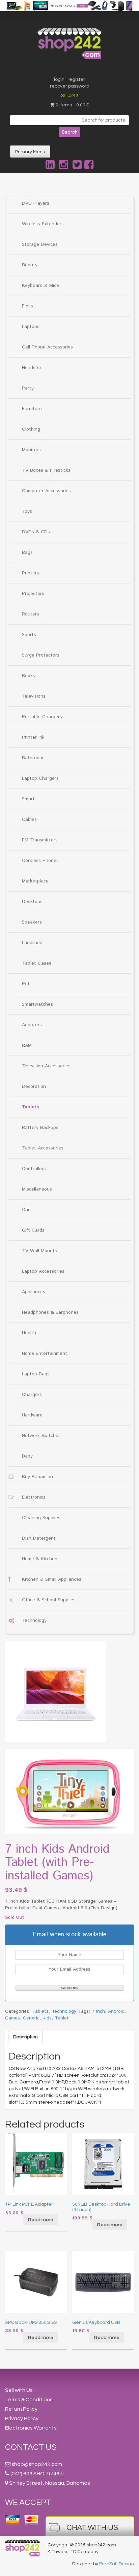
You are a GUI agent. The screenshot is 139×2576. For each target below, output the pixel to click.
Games (12, 2018)
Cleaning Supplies (41, 1518)
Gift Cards (33, 1230)
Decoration (34, 1086)
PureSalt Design (117, 2564)
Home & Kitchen (40, 1559)
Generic (31, 2018)
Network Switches (41, 1436)
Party (28, 388)
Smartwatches (37, 1004)
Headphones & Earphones (50, 1312)
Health (29, 1333)
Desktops (32, 902)
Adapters (32, 1025)
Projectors (33, 594)
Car (26, 1210)
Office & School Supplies (49, 1600)
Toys (27, 511)
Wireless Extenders (43, 224)
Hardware (32, 1415)
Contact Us (31, 2447)
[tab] (25, 2037)
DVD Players (36, 203)
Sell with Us (19, 2390)
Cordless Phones (40, 861)
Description (25, 2037)
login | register (69, 79)
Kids (47, 2018)
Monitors (31, 450)
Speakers (32, 922)
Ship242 (70, 96)
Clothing (31, 429)
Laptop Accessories (43, 1271)
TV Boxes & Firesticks (46, 470)
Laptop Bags (36, 1374)
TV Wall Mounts (39, 1251)
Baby (27, 1456)
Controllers (34, 1169)
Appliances (34, 1292)
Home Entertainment (45, 1353)
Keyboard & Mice (40, 286)
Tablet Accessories (43, 1148)
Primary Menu (30, 152)
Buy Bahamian (37, 1477)
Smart (28, 799)
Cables (29, 819)
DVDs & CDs (36, 532)
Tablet (62, 2018)
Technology (34, 1620)
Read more (41, 2220)
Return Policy (21, 2409)
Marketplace (35, 881)
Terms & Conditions (29, 2400)
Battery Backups (40, 1128)
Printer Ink (33, 737)
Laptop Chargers (40, 778)
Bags (27, 553)
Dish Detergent (39, 1538)
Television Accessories (46, 1066)
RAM (27, 1045)
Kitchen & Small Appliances (52, 1579)
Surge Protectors (41, 655)
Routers (31, 614)
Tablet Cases (37, 963)
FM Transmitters (40, 840)
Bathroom (33, 758)
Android (116, 2011)
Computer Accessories (46, 491)
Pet (26, 984)
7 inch (98, 2011)
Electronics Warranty (31, 2428)
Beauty (30, 265)
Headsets (32, 368)
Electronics (34, 1497)
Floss (27, 306)
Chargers (32, 1395)
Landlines (32, 943)
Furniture (32, 409)
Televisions (34, 696)
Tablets (31, 1107)
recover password (70, 86)
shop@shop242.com (37, 2464)
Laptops (31, 327)
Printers (31, 573)
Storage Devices (40, 244)
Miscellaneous (37, 1189)
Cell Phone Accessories (47, 347)
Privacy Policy (22, 2418)
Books (29, 676)
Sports (29, 635)
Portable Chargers (42, 717)
